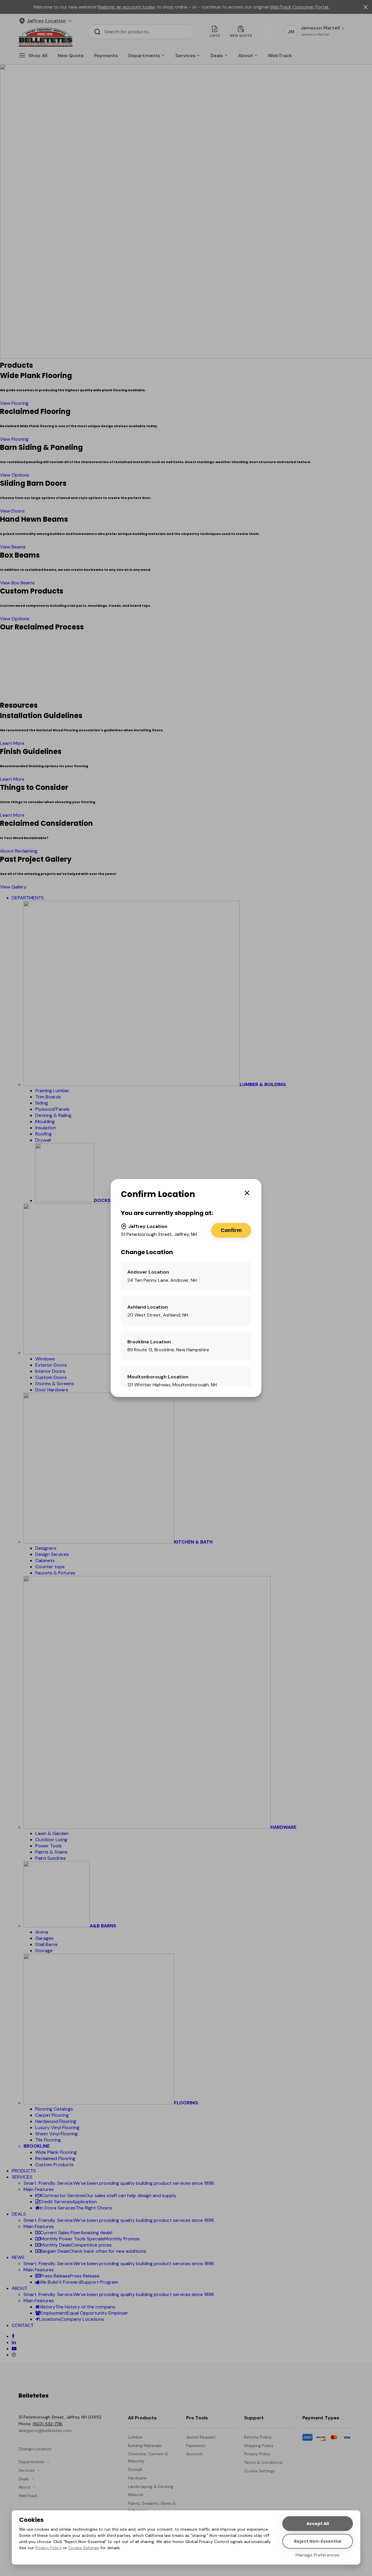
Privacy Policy (49, 2548)
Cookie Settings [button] (84, 2548)
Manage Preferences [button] (318, 2555)
